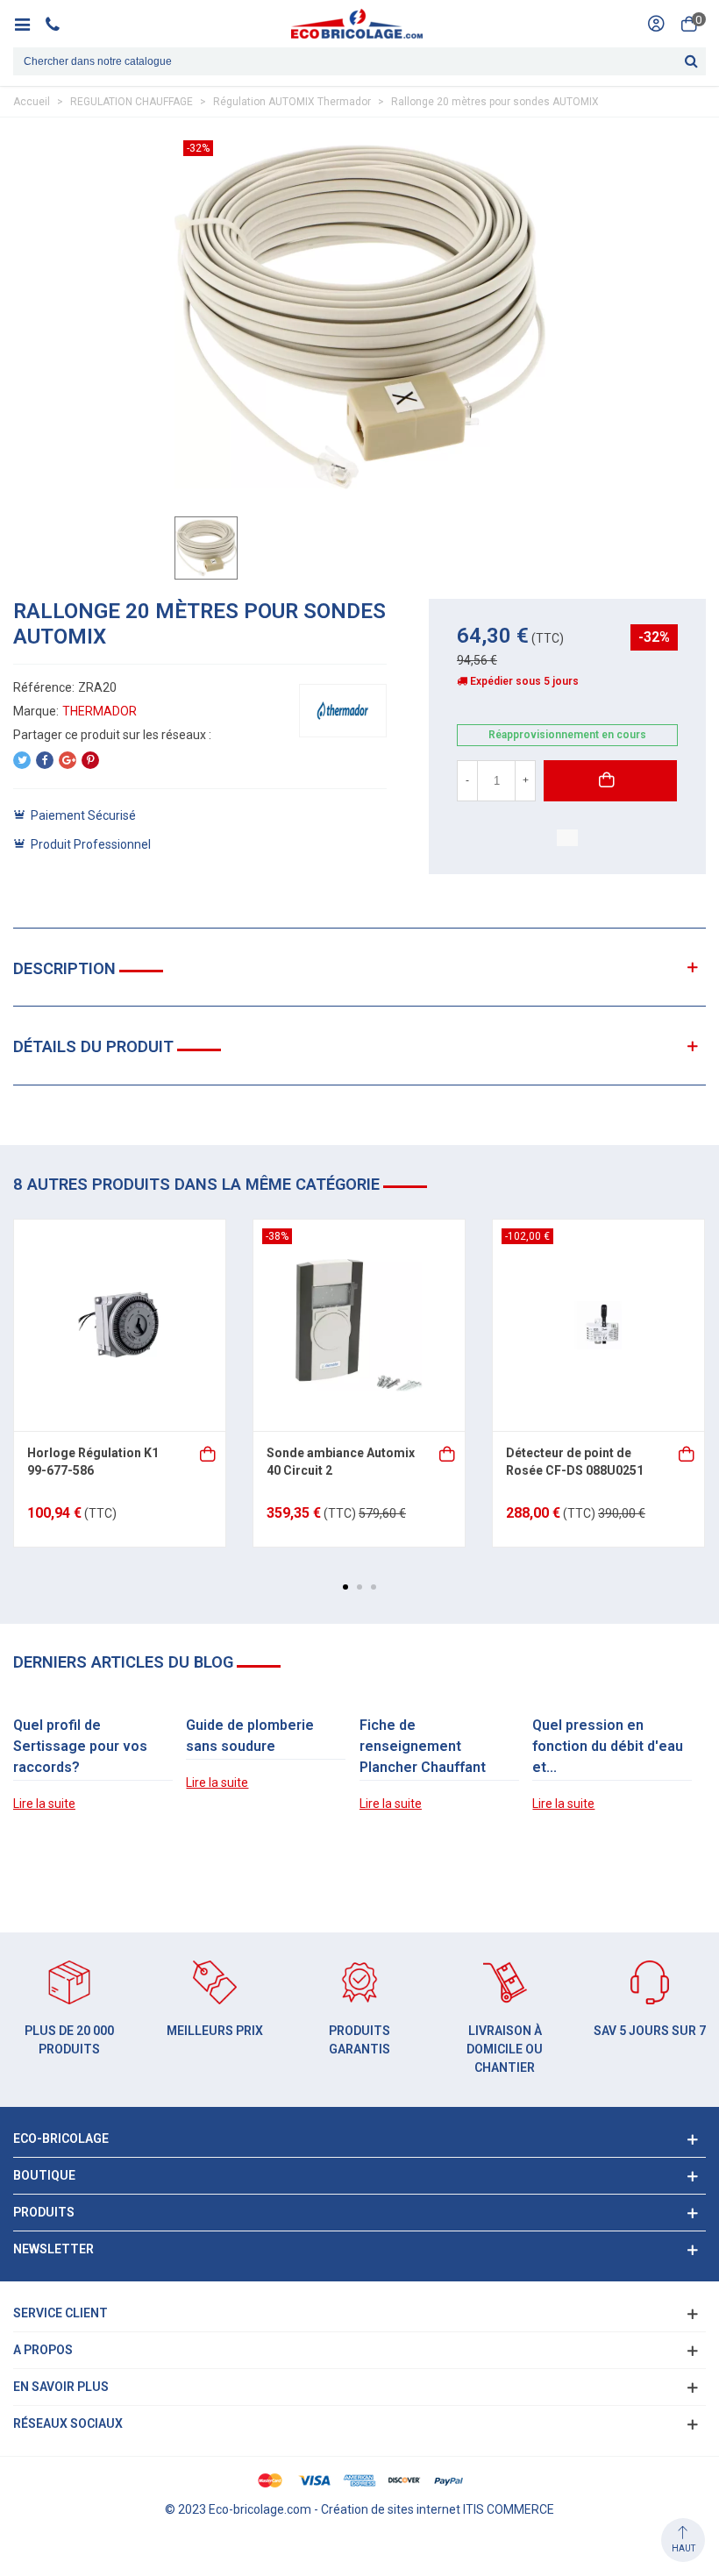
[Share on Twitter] (22, 760)
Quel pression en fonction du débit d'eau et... (608, 1746)
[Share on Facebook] (45, 760)
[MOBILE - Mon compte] (656, 24)
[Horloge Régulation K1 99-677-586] (120, 1325)
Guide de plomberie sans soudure (250, 1736)
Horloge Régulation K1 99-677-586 (93, 1462)
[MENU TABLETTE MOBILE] (28, 24)
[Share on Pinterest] (90, 760)
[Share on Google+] (68, 760)
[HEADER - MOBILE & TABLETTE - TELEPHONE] (59, 24)
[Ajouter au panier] (209, 1452)
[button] (345, 1587)
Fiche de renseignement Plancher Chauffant (423, 1746)
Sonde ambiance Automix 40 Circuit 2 (341, 1462)
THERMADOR (100, 711)
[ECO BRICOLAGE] (357, 24)
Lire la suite (44, 1804)
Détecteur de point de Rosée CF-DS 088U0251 (575, 1462)
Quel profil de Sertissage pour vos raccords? (80, 1746)
